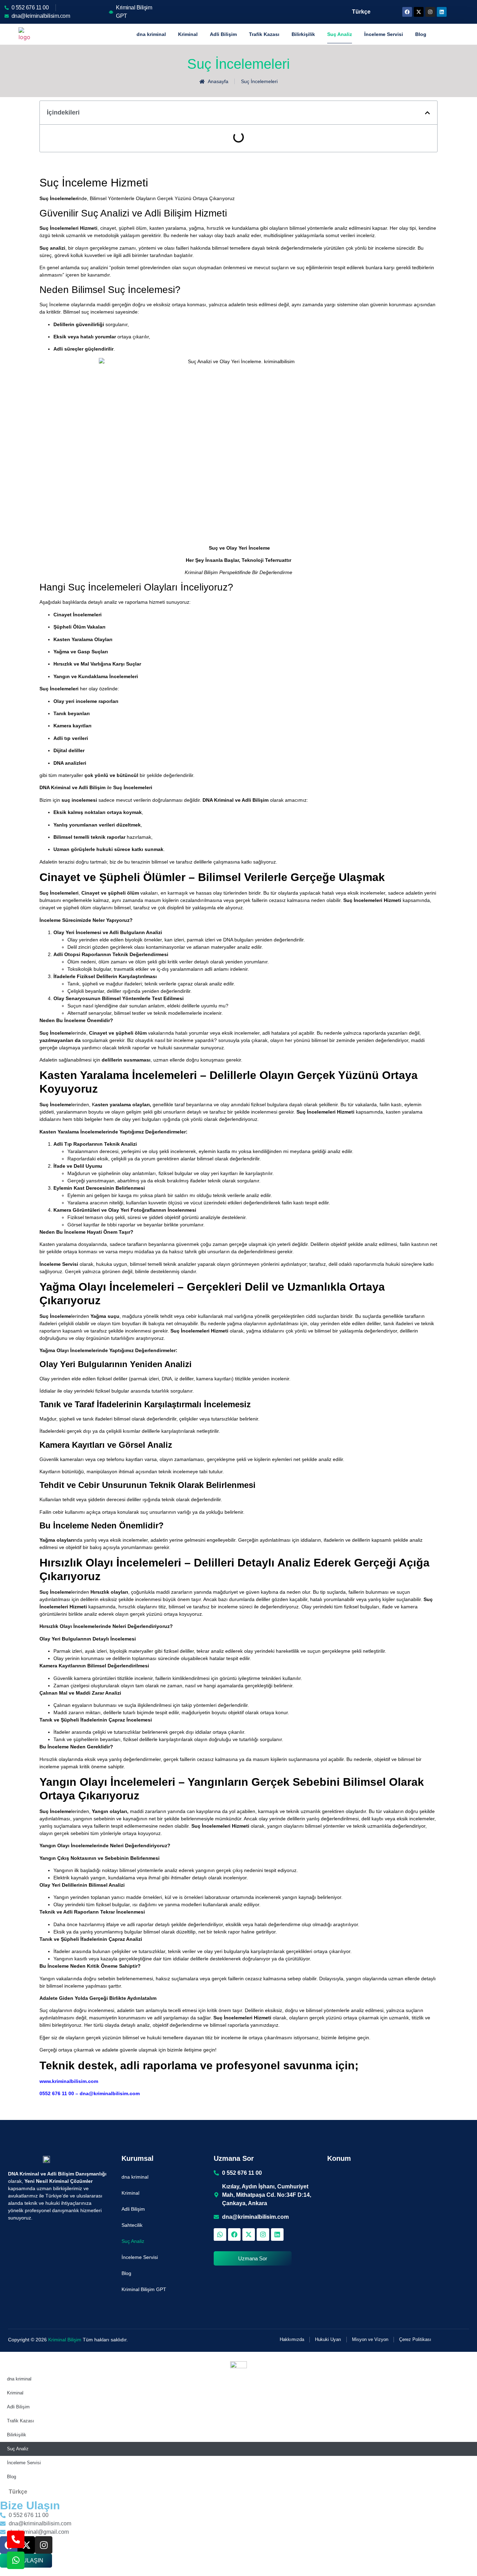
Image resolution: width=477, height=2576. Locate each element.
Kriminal (188, 34)
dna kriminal (151, 34)
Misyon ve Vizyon (370, 2339)
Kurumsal (138, 2158)
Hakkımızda (292, 2339)
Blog (421, 34)
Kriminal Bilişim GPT (144, 2289)
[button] (427, 113)
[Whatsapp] (220, 2234)
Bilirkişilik (303, 34)
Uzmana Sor (234, 2158)
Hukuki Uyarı (328, 2339)
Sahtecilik (132, 2225)
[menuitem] (360, 12)
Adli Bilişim (223, 34)
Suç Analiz (340, 34)
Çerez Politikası (415, 2339)
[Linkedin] (442, 12)
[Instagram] (430, 12)
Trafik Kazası (264, 34)
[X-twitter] (419, 12)
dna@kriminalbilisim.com (110, 2093)
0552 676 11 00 (57, 2093)
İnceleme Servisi (384, 34)
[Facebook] (407, 12)
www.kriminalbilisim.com (69, 2081)
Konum (339, 2158)
